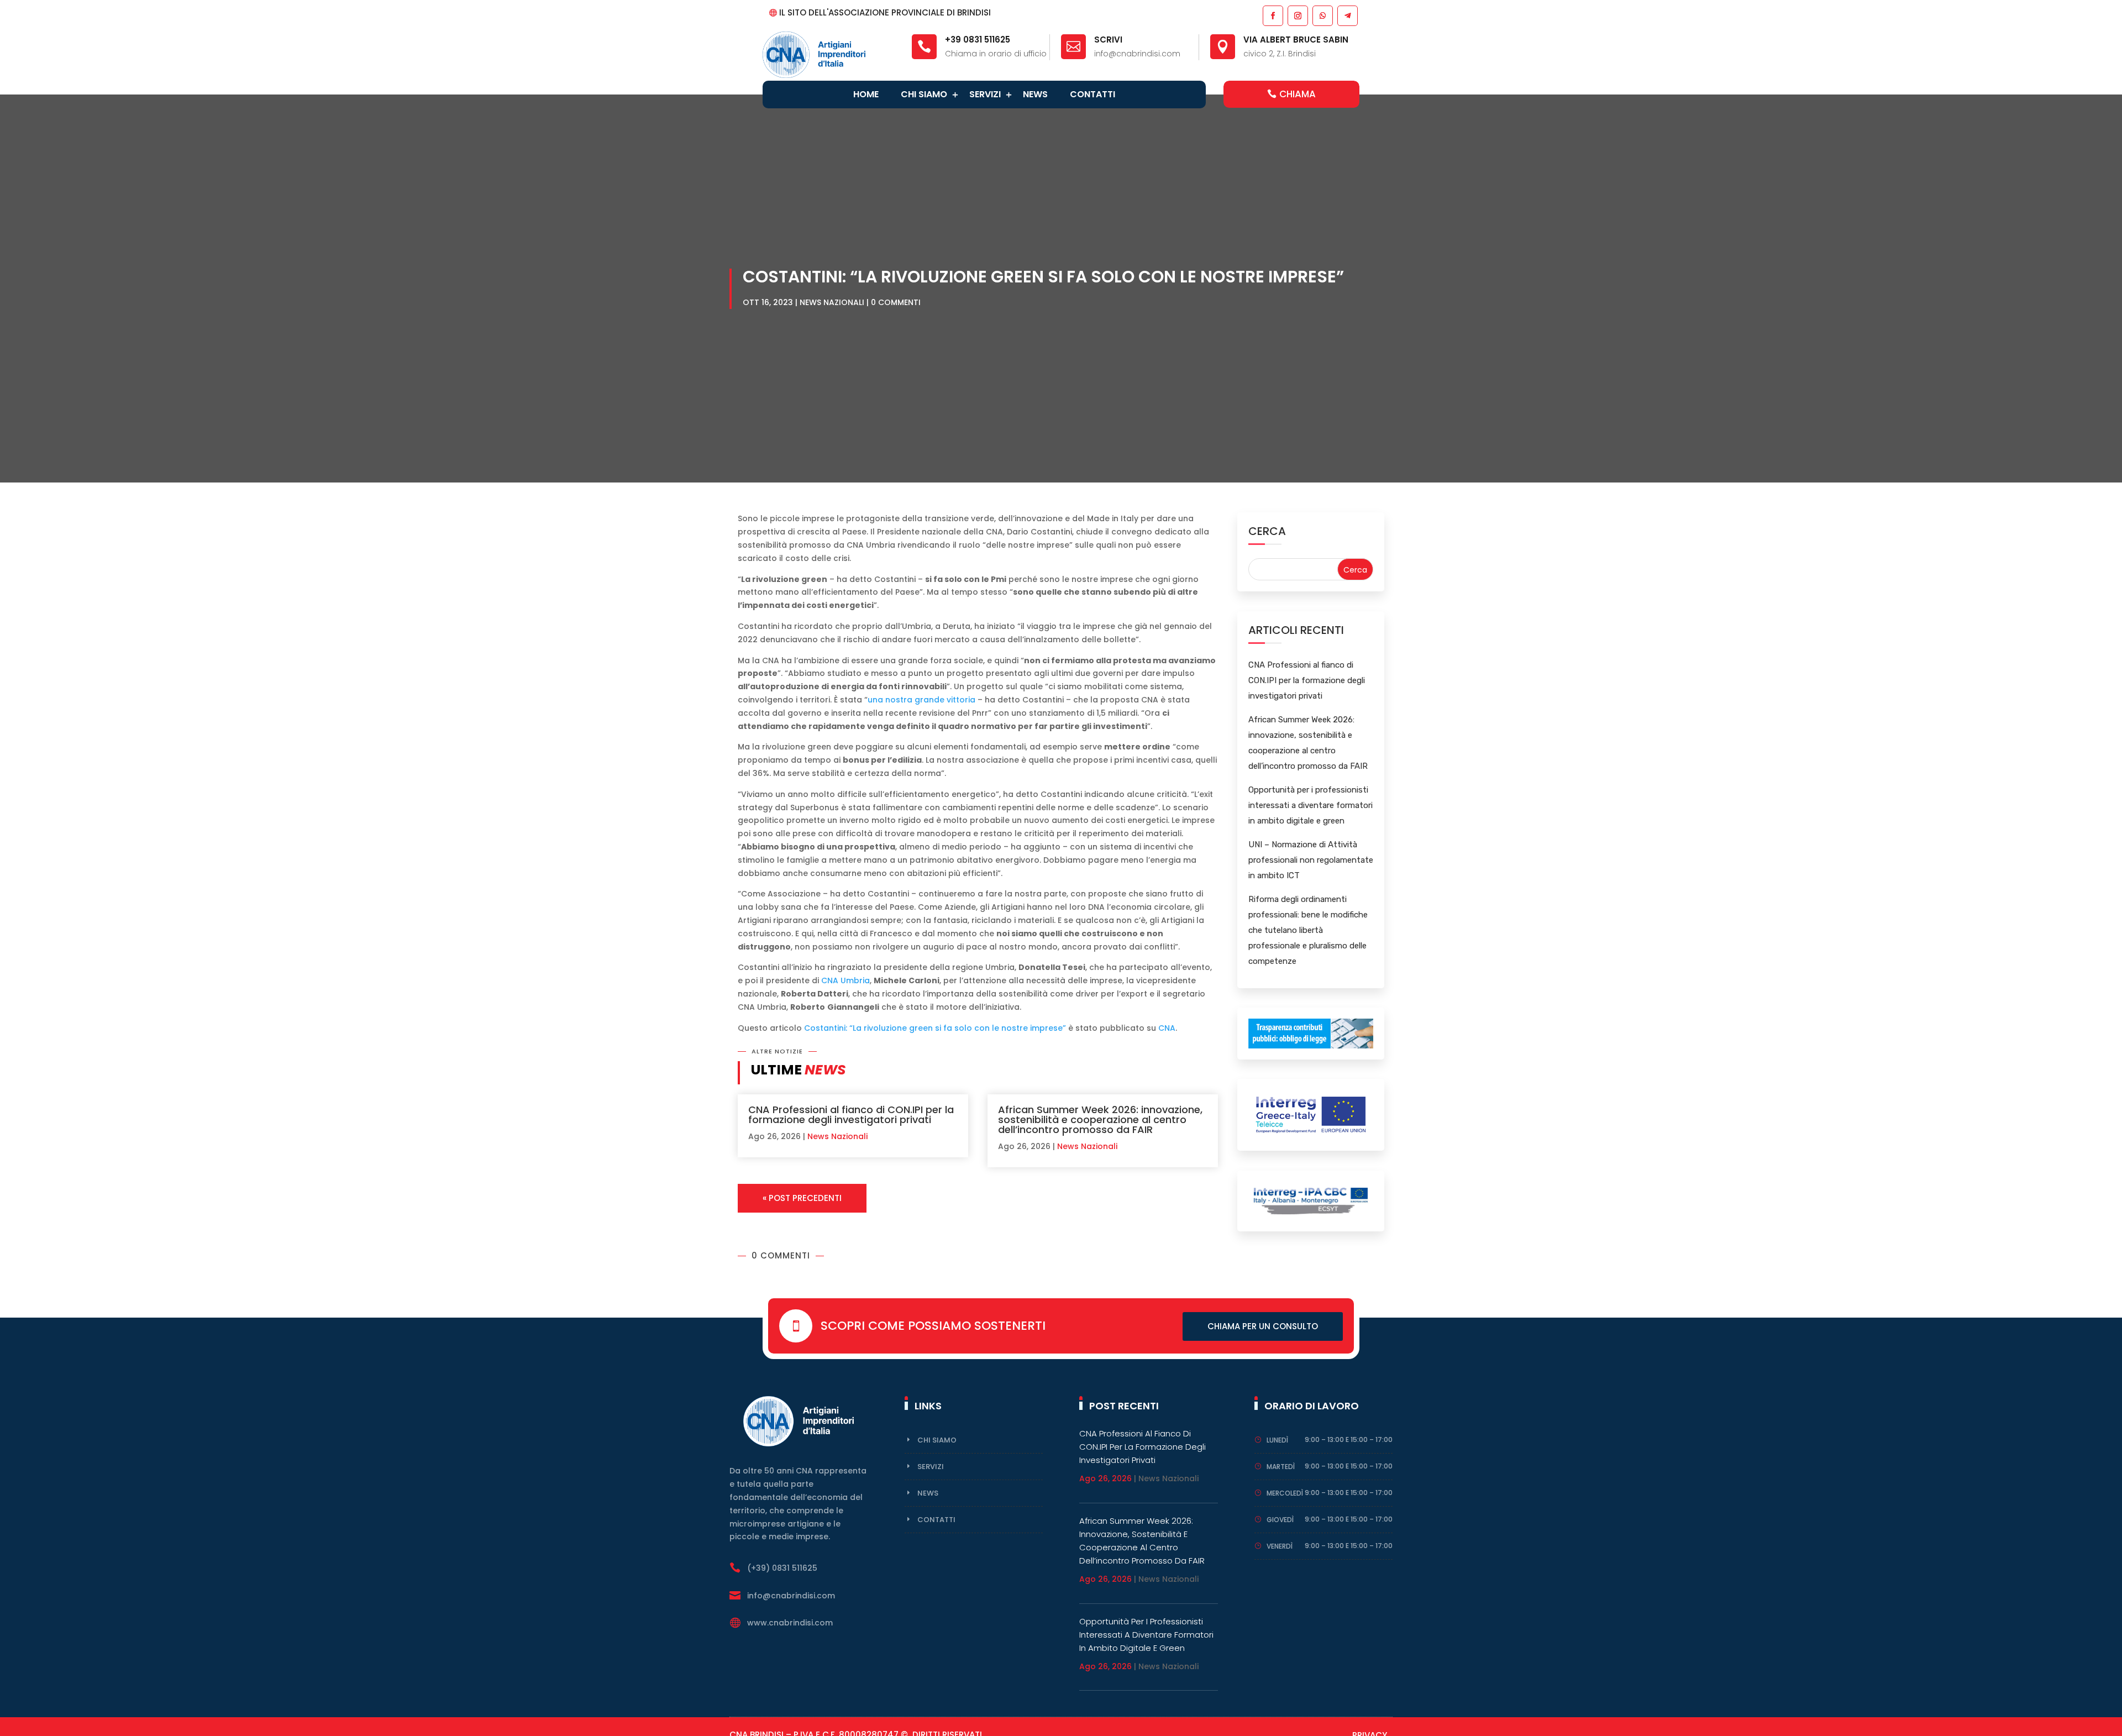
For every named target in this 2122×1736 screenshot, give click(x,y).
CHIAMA (1298, 94)
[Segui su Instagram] (1297, 15)
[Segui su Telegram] (1347, 15)
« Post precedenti (802, 1198)
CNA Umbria (845, 980)
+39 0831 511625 (978, 40)
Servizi (985, 94)
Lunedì (1277, 1440)
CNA (1167, 1028)
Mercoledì (1285, 1493)
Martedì (1281, 1467)
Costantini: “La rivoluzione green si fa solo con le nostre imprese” (935, 1028)
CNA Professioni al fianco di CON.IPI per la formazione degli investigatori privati (851, 1114)
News (1035, 94)
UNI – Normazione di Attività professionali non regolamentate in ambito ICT (1311, 860)
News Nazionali (832, 302)
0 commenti (896, 302)
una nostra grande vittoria (921, 700)
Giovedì (1280, 1520)
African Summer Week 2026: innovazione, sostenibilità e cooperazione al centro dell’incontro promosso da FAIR (1100, 1119)
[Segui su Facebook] (1272, 15)
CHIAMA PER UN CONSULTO (1263, 1326)
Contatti (1092, 94)
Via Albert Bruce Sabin (1296, 40)
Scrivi (1108, 40)
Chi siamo (924, 94)
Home (866, 94)
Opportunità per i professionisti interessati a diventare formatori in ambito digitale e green (1311, 805)
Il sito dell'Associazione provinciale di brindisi (885, 12)
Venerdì (1280, 1546)
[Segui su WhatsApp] (1322, 15)
